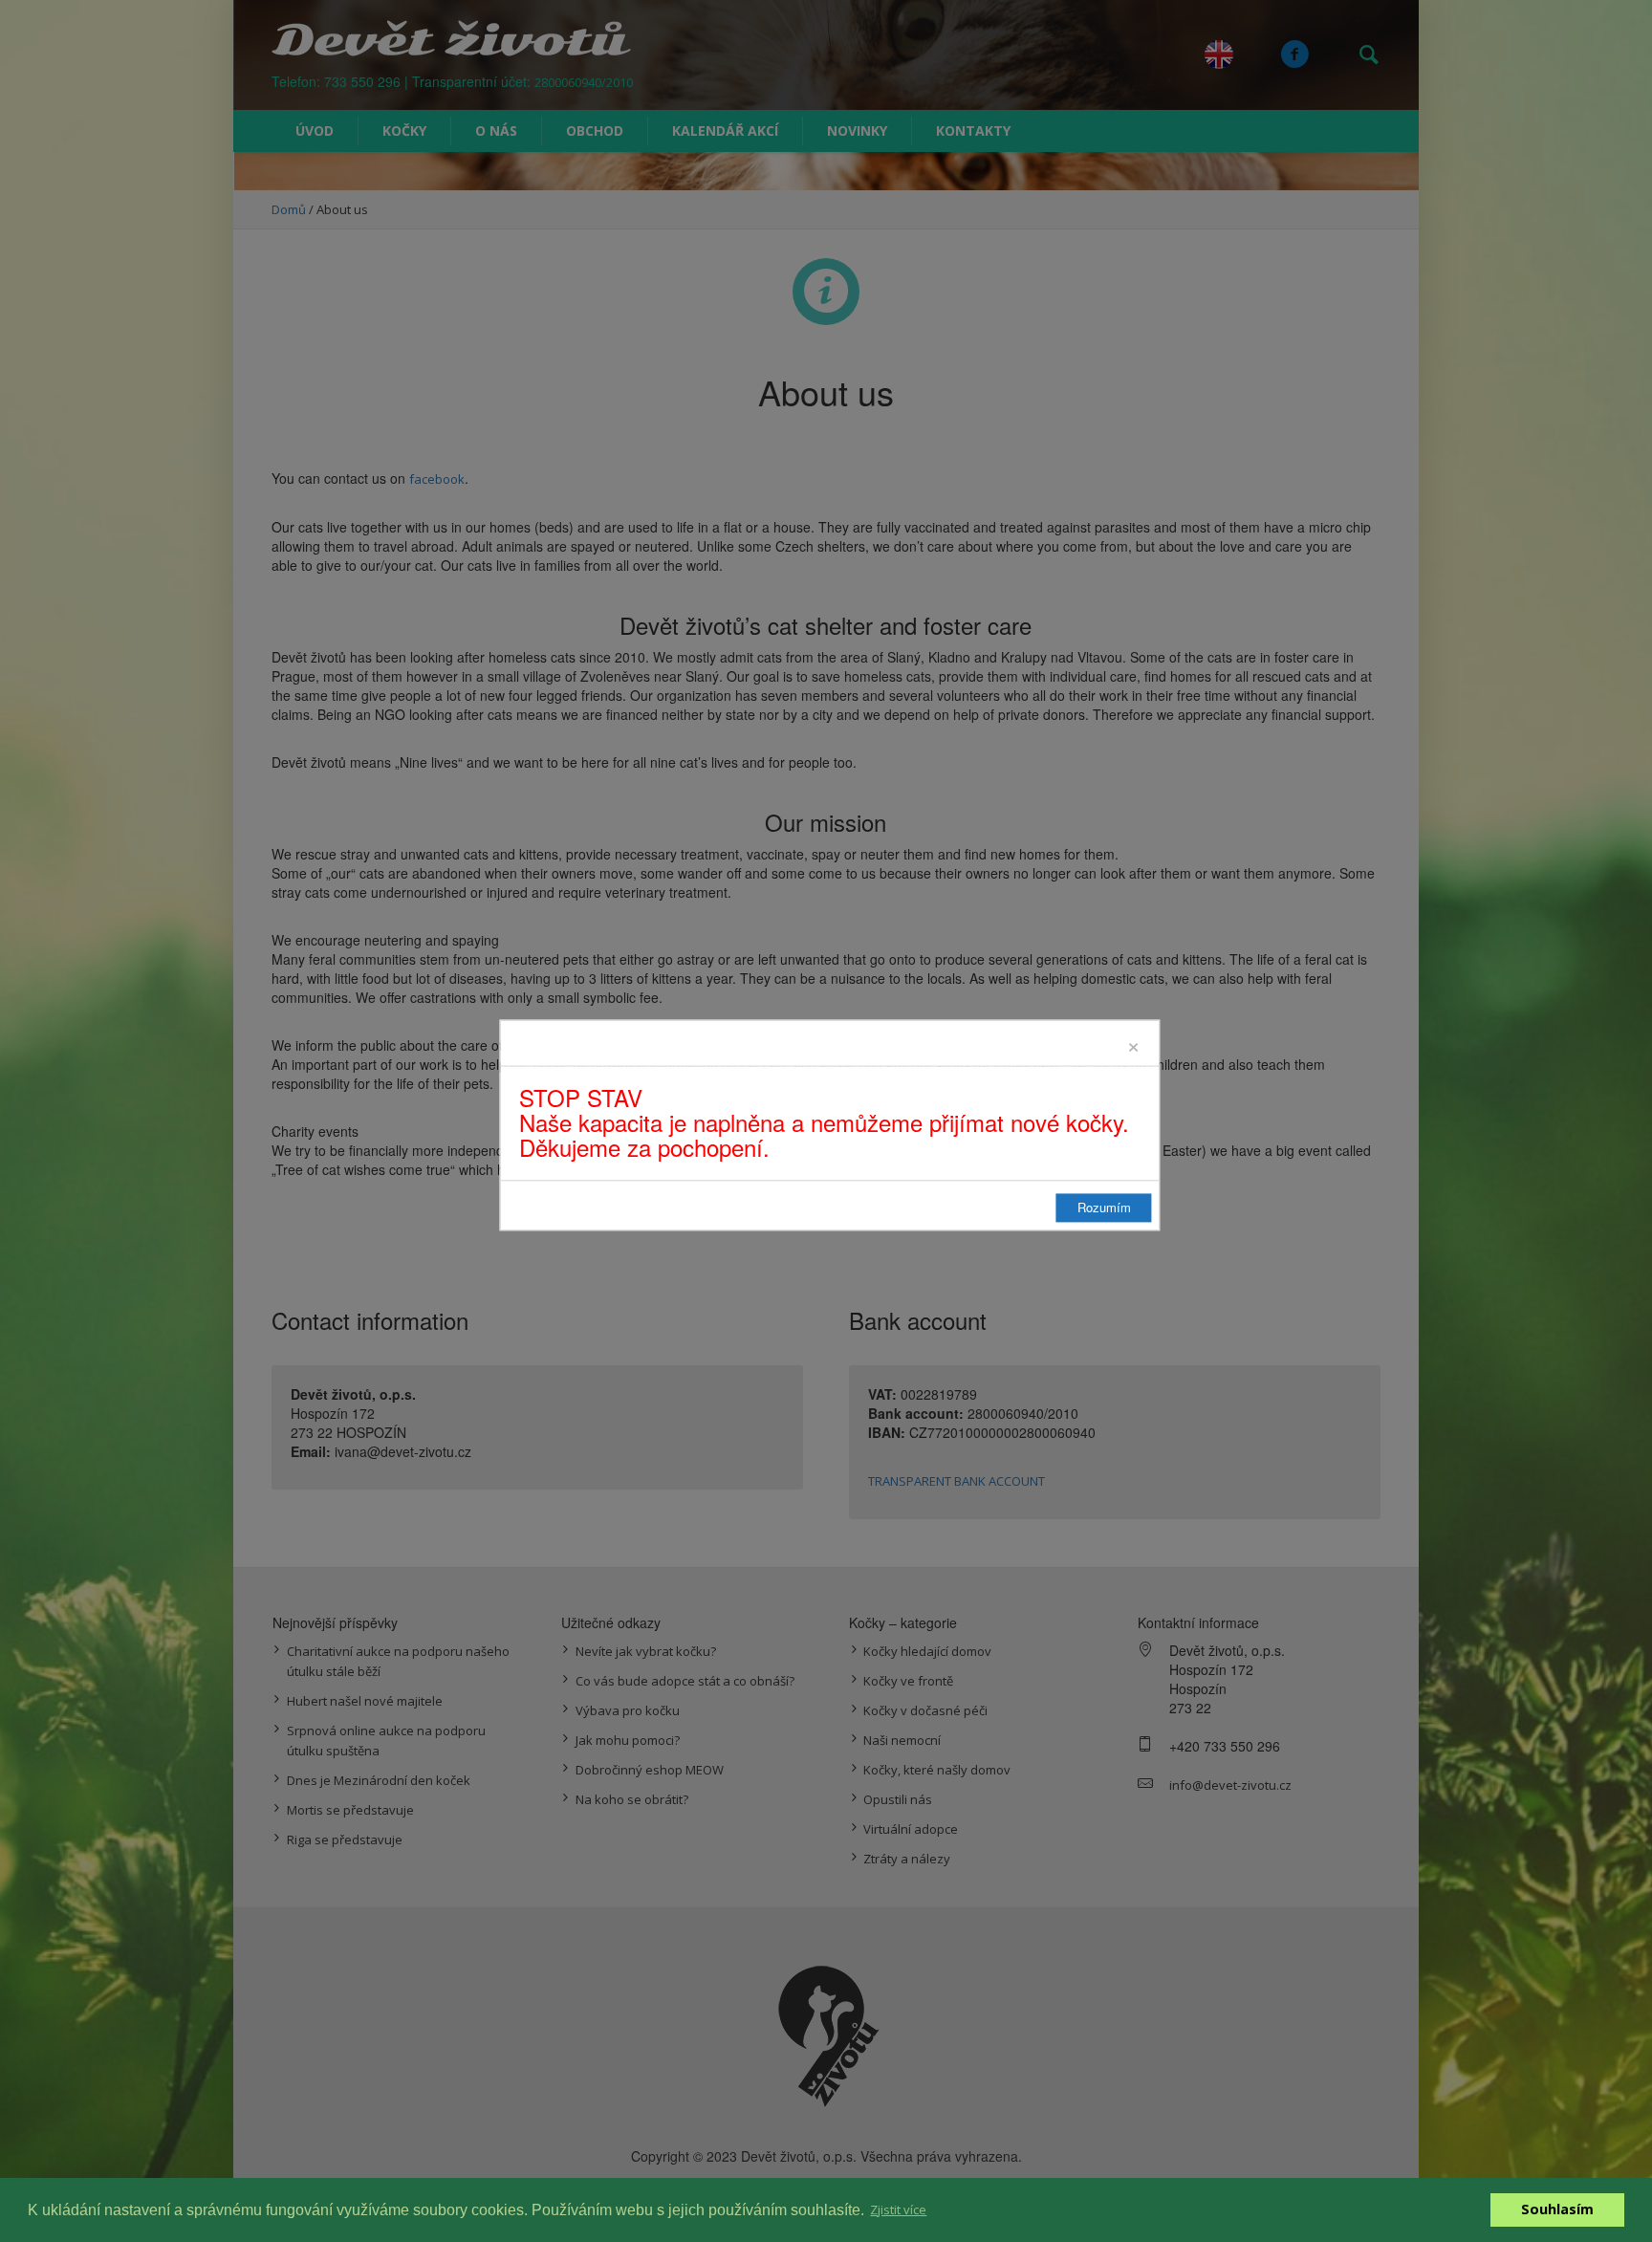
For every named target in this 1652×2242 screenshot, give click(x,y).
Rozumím (1104, 1207)
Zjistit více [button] (898, 2209)
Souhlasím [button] (1557, 2209)
